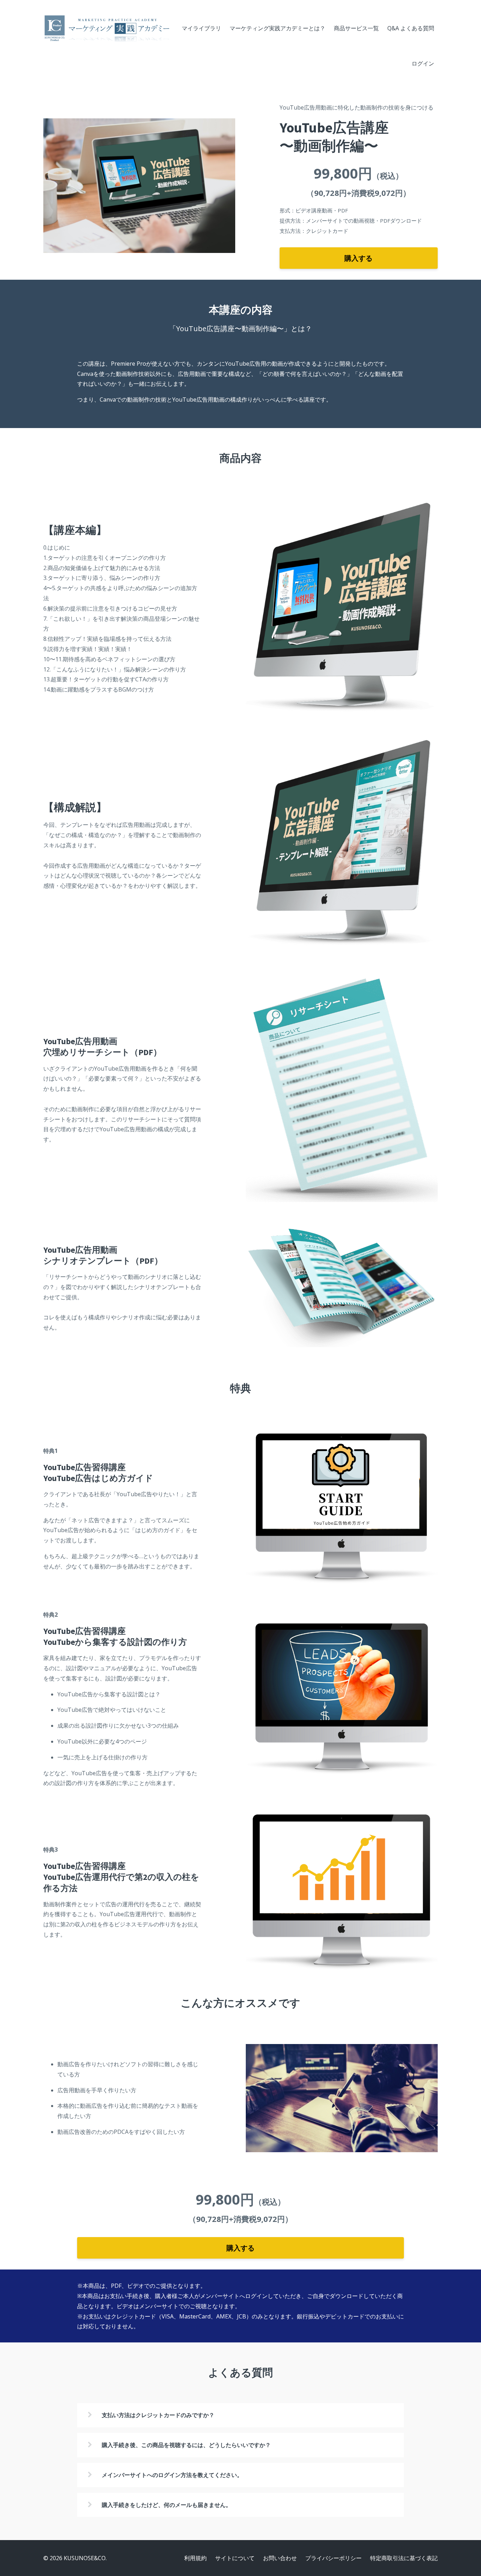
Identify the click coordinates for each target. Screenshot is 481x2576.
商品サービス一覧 (356, 28)
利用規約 (195, 2558)
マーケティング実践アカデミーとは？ (277, 28)
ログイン (423, 63)
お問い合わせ (280, 2558)
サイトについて (235, 2558)
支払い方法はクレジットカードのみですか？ (158, 2415)
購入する (358, 258)
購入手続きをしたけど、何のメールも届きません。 (167, 2505)
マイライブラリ (201, 28)
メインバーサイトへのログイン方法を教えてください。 (172, 2475)
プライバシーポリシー (333, 2558)
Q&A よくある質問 (411, 28)
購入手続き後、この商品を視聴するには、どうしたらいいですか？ (186, 2445)
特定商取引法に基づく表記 (404, 2558)
